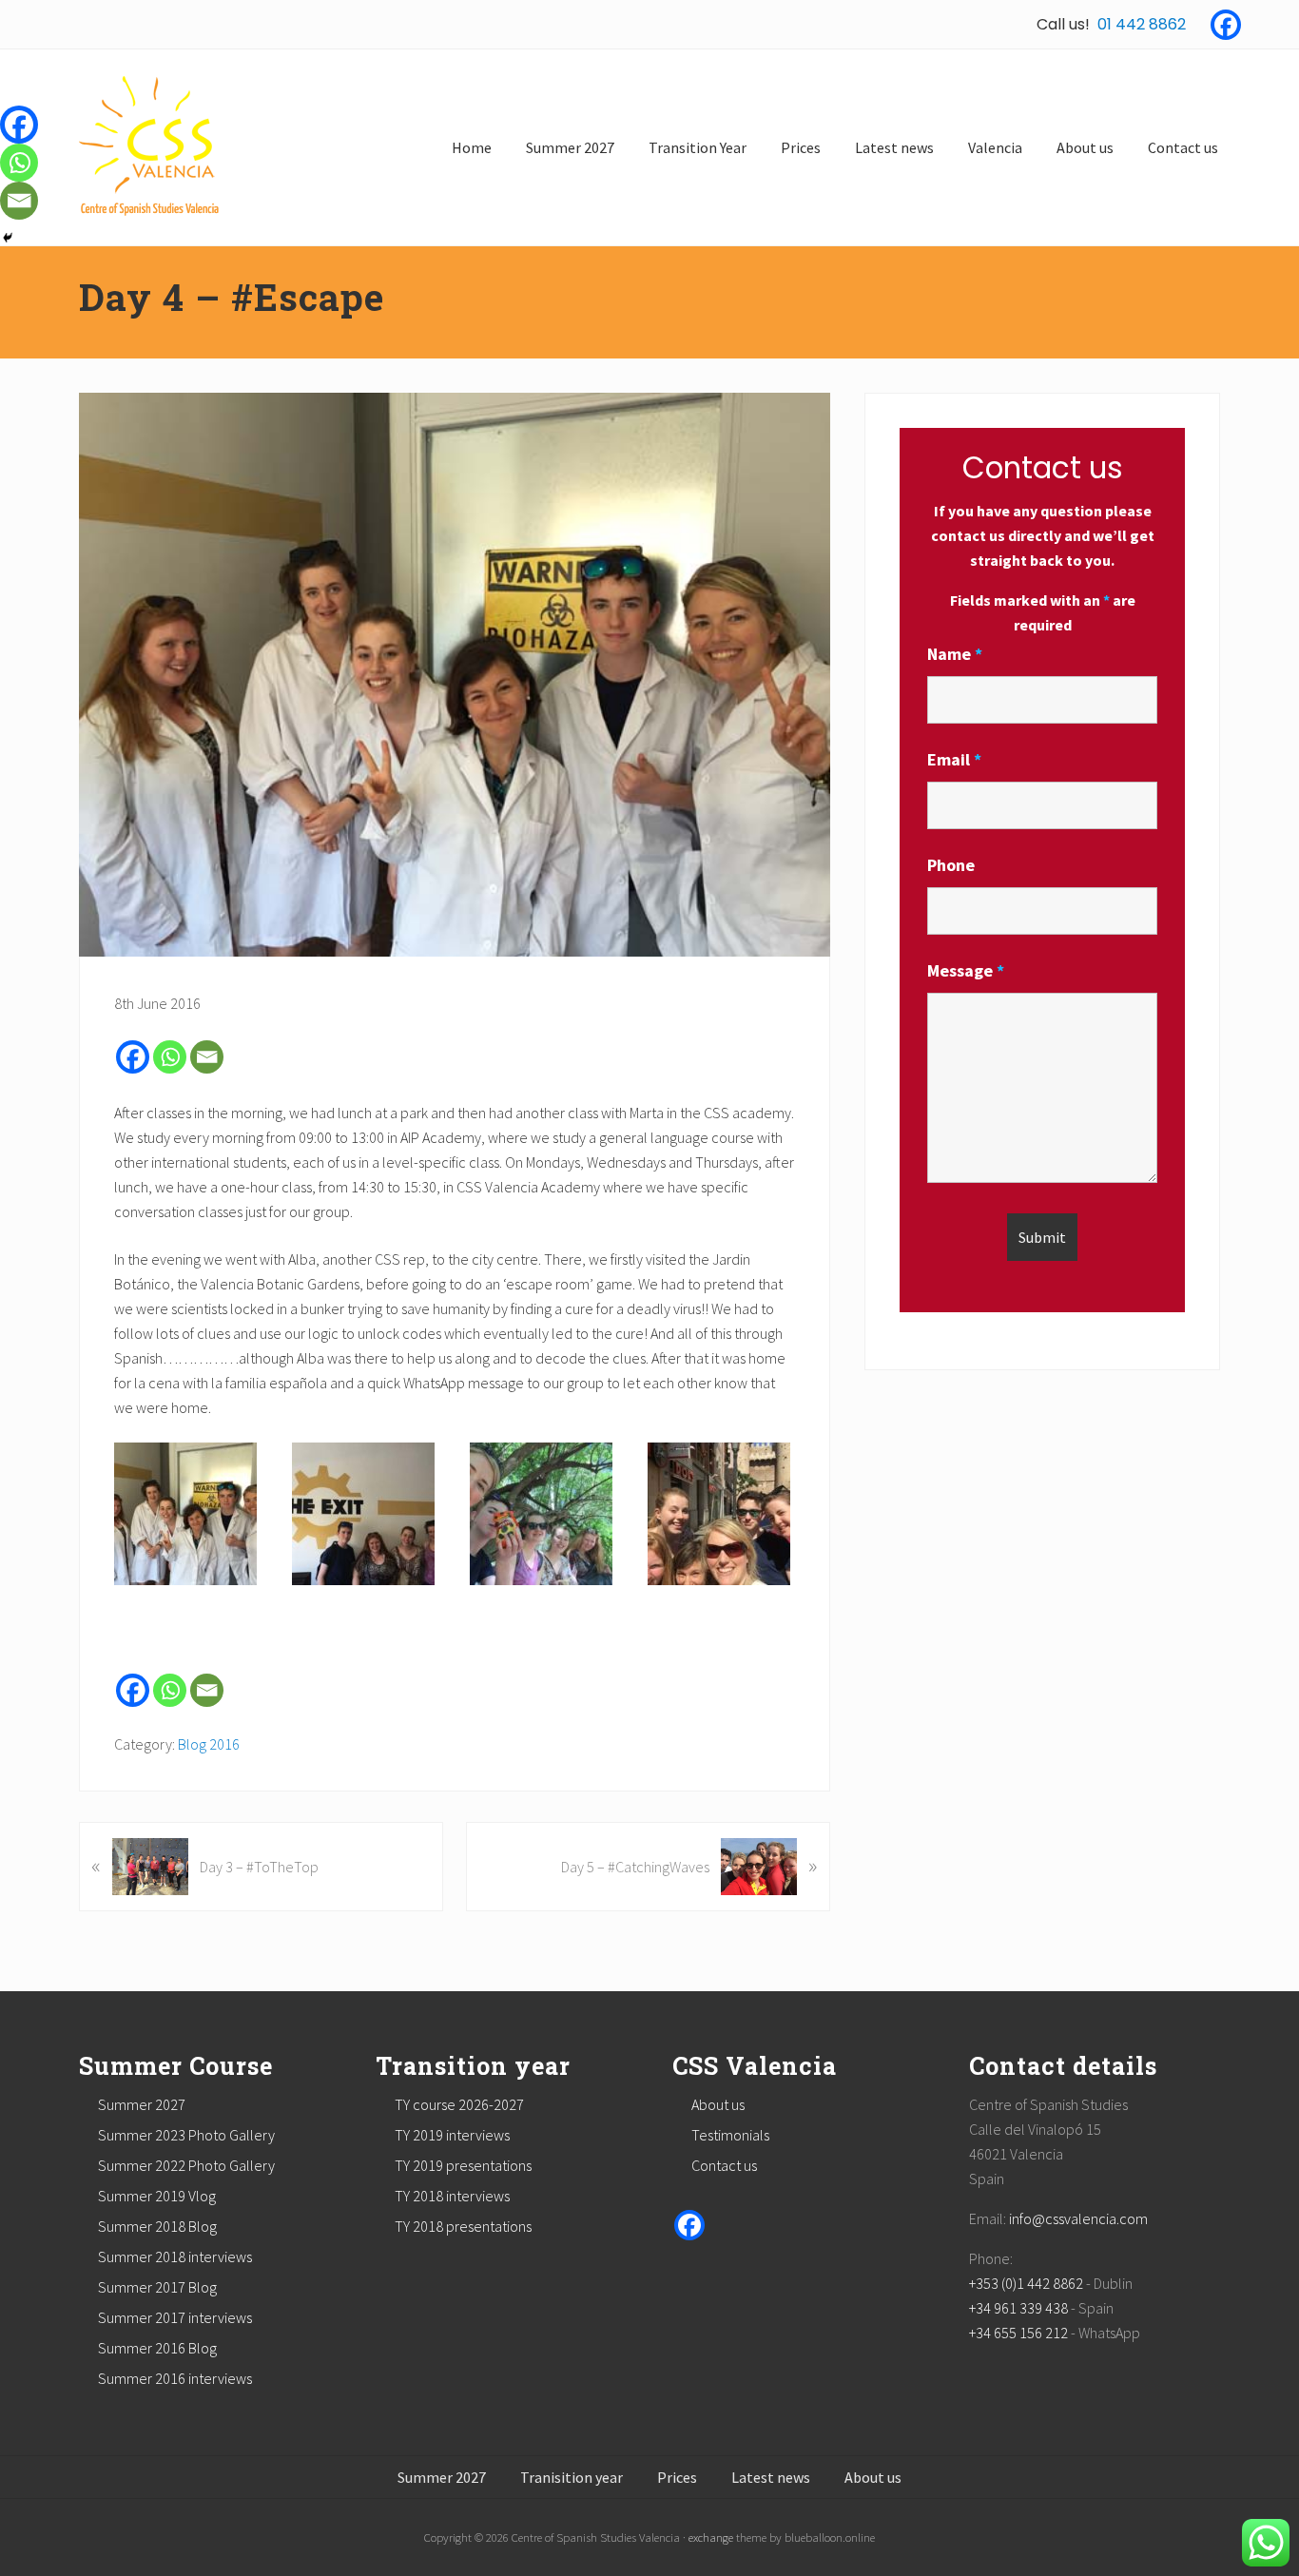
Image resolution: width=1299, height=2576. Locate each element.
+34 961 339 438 (1018, 2308)
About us (718, 2104)
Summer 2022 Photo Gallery (186, 2165)
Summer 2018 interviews (175, 2256)
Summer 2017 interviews (175, 2317)
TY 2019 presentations (463, 2165)
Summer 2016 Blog (157, 2348)
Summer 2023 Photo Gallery (186, 2135)
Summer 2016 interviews (175, 2378)
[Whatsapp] (170, 1057)
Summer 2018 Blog (157, 2226)
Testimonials (730, 2135)
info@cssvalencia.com (1078, 2218)
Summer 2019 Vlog (157, 2196)
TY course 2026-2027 (459, 2104)
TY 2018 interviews (452, 2196)
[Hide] (8, 238)
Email (954, 759)
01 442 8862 (1142, 24)
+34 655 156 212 (1018, 2333)
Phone (951, 865)
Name (955, 654)
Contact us (724, 2165)
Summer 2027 (142, 2104)
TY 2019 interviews (452, 2135)
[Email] (207, 1057)
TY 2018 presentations (463, 2226)
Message (966, 970)
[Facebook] (1226, 25)
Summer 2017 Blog (157, 2287)
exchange (711, 2537)
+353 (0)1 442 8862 (1026, 2283)
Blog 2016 (209, 1744)
